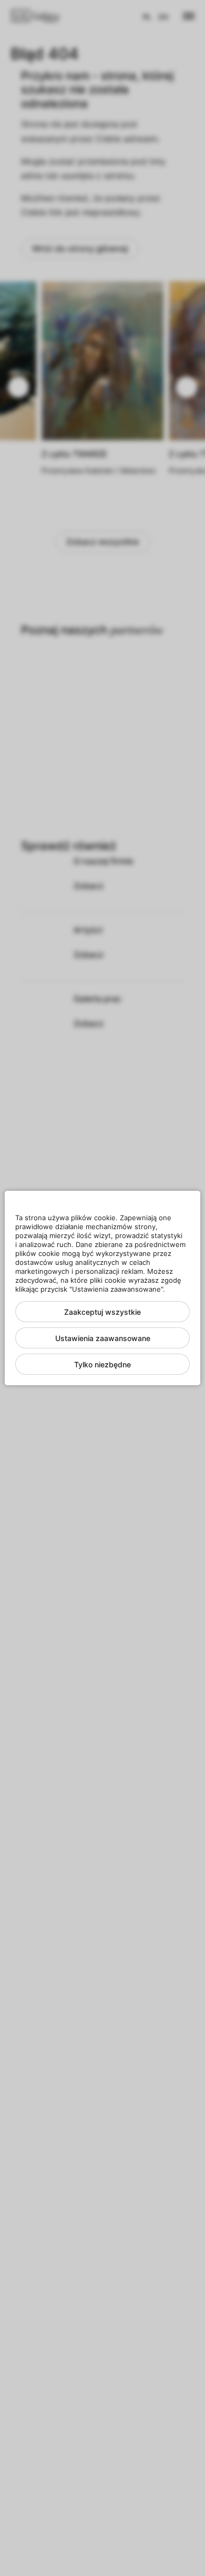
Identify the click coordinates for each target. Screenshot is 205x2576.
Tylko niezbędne (102, 1364)
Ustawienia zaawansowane (103, 1338)
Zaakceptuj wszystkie (102, 1312)
